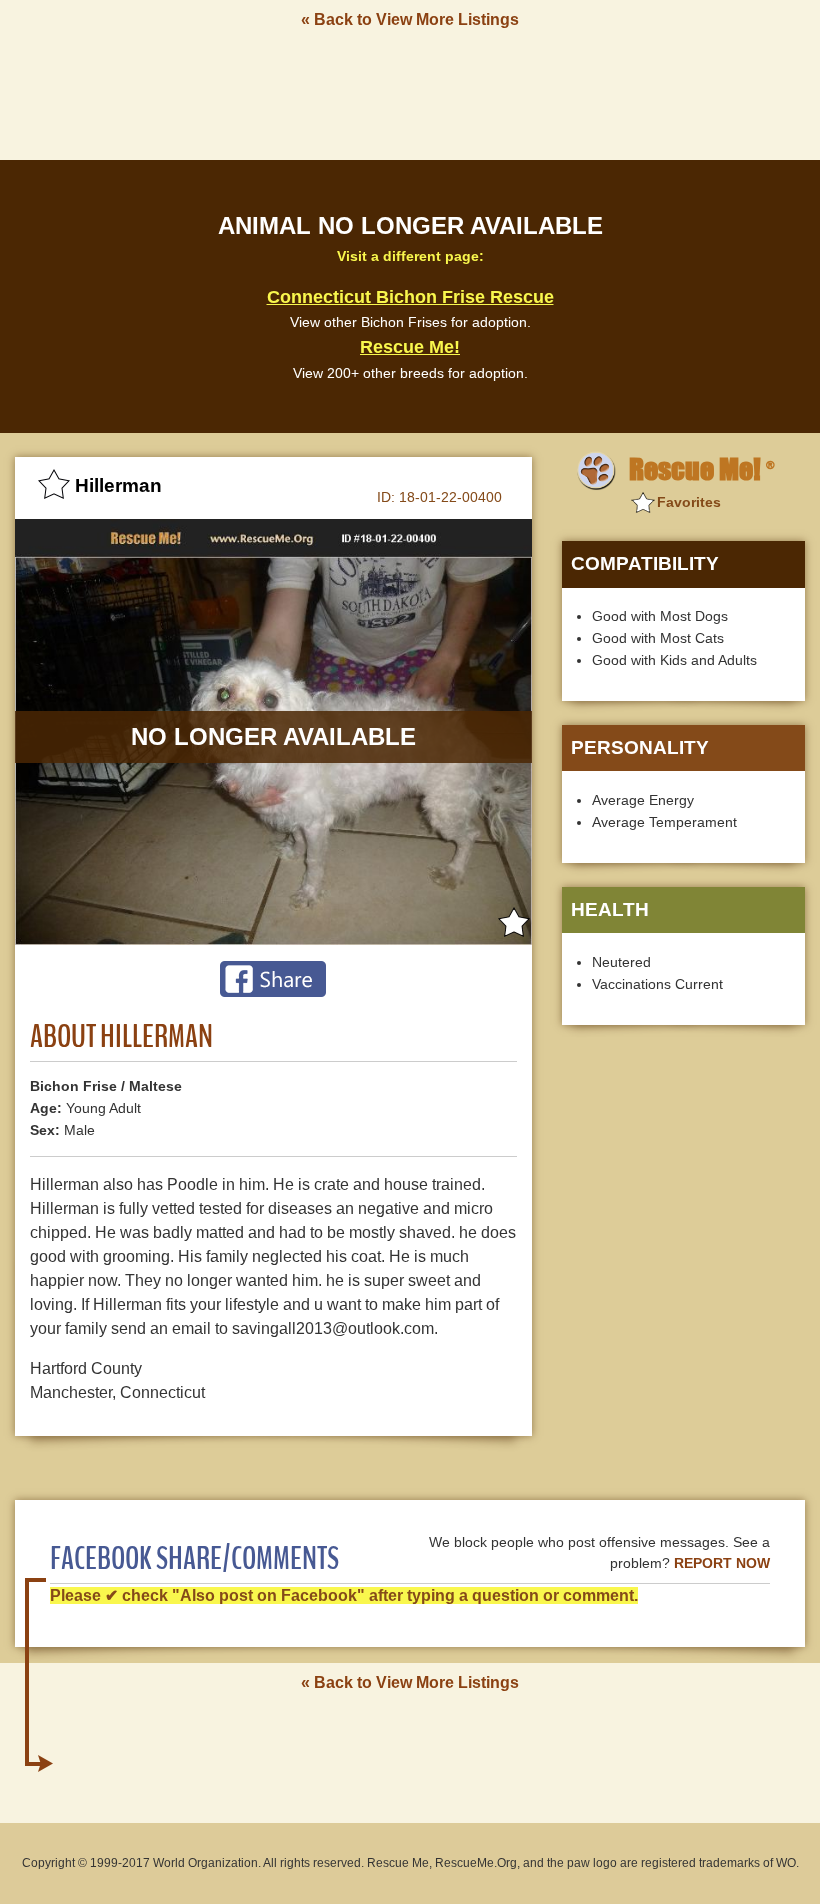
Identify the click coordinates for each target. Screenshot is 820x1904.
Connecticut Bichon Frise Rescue (410, 297)
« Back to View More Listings (410, 19)
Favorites (689, 502)
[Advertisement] (410, 93)
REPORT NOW (722, 1563)
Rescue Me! (410, 347)
